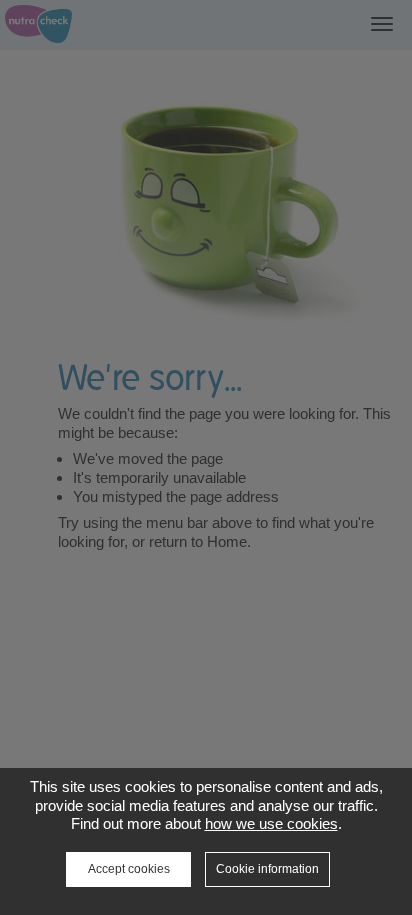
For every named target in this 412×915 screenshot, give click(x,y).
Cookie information (267, 869)
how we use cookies (271, 823)
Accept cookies (129, 869)
